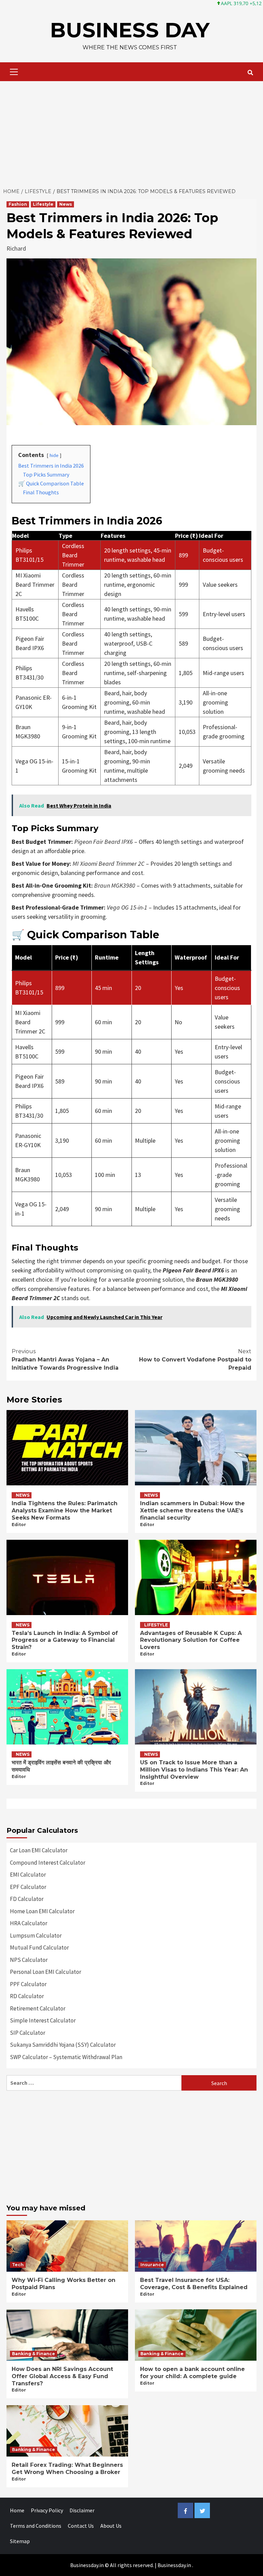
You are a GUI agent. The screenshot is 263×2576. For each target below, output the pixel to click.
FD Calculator (27, 1899)
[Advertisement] (131, 132)
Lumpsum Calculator (36, 1936)
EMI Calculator (28, 1875)
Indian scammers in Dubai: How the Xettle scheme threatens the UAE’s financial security (192, 1511)
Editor (19, 1525)
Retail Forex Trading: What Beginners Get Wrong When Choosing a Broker (67, 2469)
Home (17, 2510)
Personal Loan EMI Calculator (46, 1972)
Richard (16, 248)
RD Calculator (27, 1996)
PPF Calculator (28, 1984)
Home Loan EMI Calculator (42, 1911)
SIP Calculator (28, 2033)
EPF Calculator (28, 1887)
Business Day (130, 30)
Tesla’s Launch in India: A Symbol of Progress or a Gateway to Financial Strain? (65, 1640)
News (66, 204)
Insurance (152, 2265)
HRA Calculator (29, 1923)
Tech (18, 2265)
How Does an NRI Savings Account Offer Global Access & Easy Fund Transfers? (62, 2376)
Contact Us (81, 2526)
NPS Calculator (29, 1960)
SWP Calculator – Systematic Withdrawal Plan (66, 2057)
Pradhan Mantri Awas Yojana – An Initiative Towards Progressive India (65, 1360)
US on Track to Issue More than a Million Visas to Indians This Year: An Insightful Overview (194, 1770)
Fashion (18, 204)
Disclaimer (82, 2510)
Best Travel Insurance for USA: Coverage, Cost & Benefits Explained (194, 2284)
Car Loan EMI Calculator (39, 1850)
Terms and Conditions (36, 2526)
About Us (111, 2526)
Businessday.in (174, 2565)
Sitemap (20, 2541)
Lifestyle (43, 204)
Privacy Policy (47, 2510)
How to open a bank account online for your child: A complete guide (192, 2373)
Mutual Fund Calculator (39, 1947)
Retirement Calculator (38, 2008)
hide (54, 455)
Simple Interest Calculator (43, 2020)
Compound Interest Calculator (48, 1863)
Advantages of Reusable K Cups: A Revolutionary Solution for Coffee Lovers (191, 1640)
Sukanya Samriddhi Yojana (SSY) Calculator (63, 2045)
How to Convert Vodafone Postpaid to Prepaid (195, 1360)
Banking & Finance (34, 2354)
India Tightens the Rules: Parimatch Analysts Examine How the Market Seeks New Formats (65, 1511)
